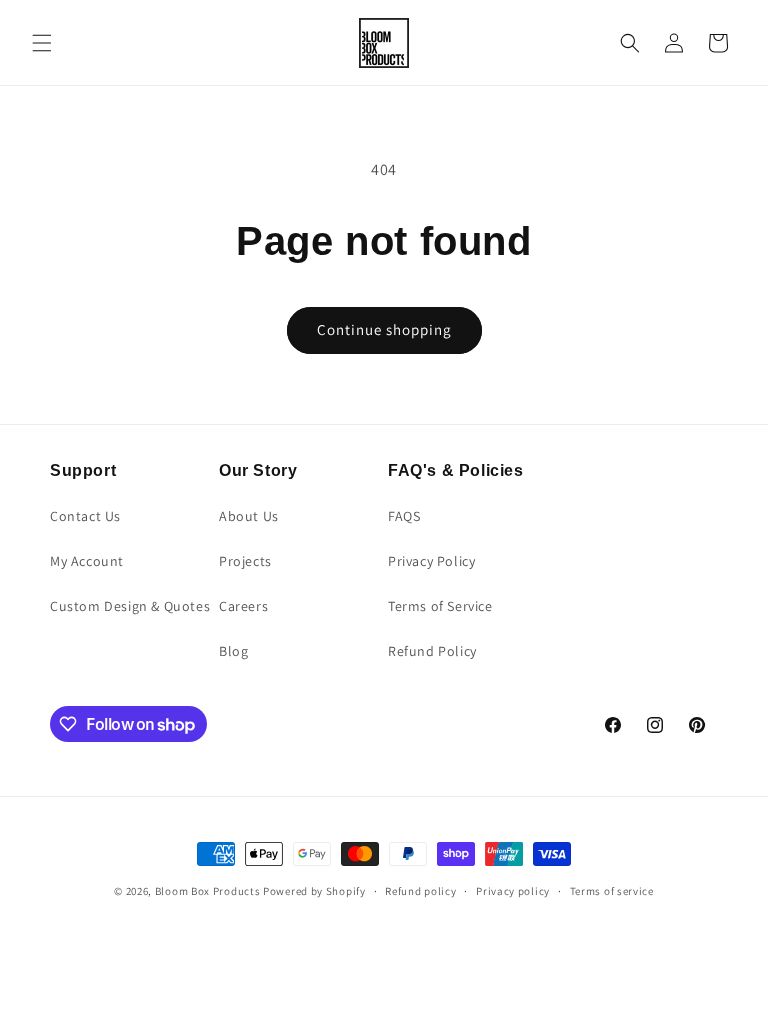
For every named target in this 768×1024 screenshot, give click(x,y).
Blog (233, 651)
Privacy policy (513, 891)
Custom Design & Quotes (130, 606)
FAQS (404, 516)
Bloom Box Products (208, 891)
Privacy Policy (431, 561)
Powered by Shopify (314, 891)
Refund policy (420, 891)
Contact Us (85, 516)
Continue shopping (384, 329)
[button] (42, 43)
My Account (87, 561)
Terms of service (612, 891)
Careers (243, 606)
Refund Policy (432, 651)
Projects (245, 561)
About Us (249, 516)
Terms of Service (440, 606)
